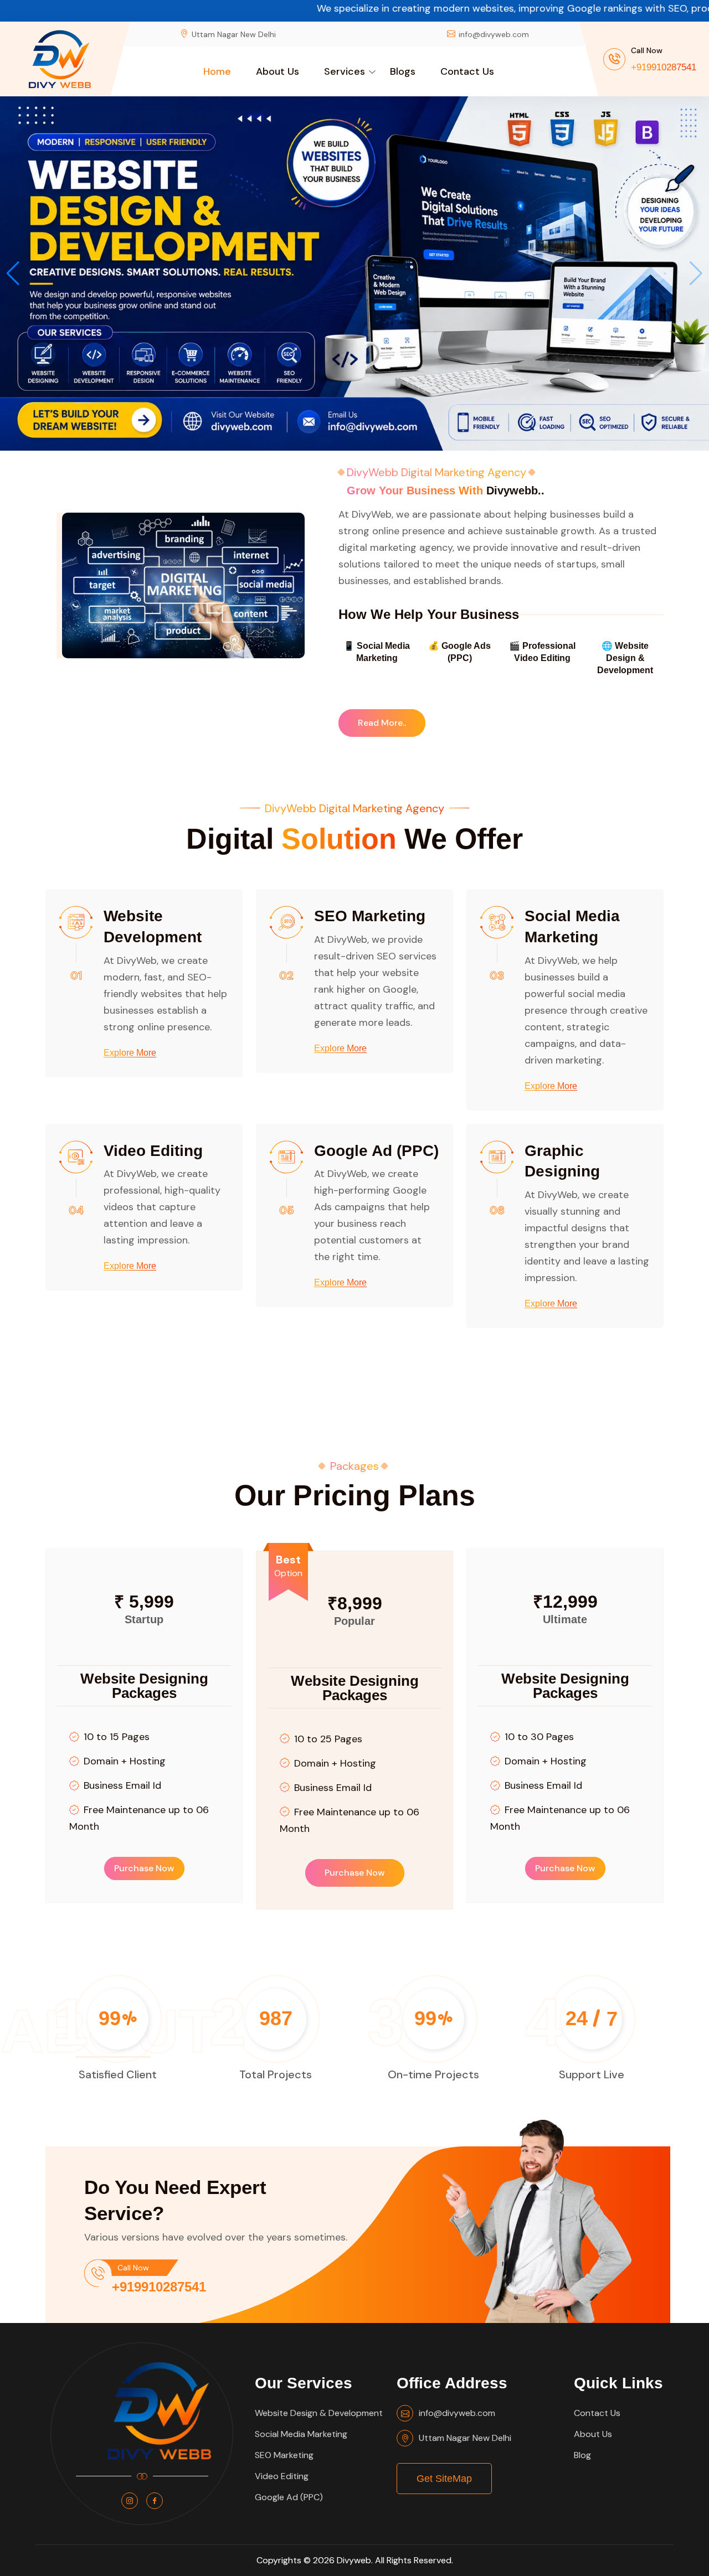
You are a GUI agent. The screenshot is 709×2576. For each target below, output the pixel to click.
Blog (582, 2455)
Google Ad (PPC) (376, 1151)
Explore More (130, 1053)
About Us (278, 71)
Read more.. (382, 723)
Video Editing (153, 1151)
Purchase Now (144, 1868)
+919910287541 (664, 67)
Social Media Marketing (301, 2434)
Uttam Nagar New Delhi (465, 2438)
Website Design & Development (319, 2413)
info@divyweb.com (494, 34)
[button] (696, 273)
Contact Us (467, 71)
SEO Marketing (370, 916)
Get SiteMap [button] (444, 2479)
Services (345, 71)
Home (217, 71)
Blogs (403, 71)
